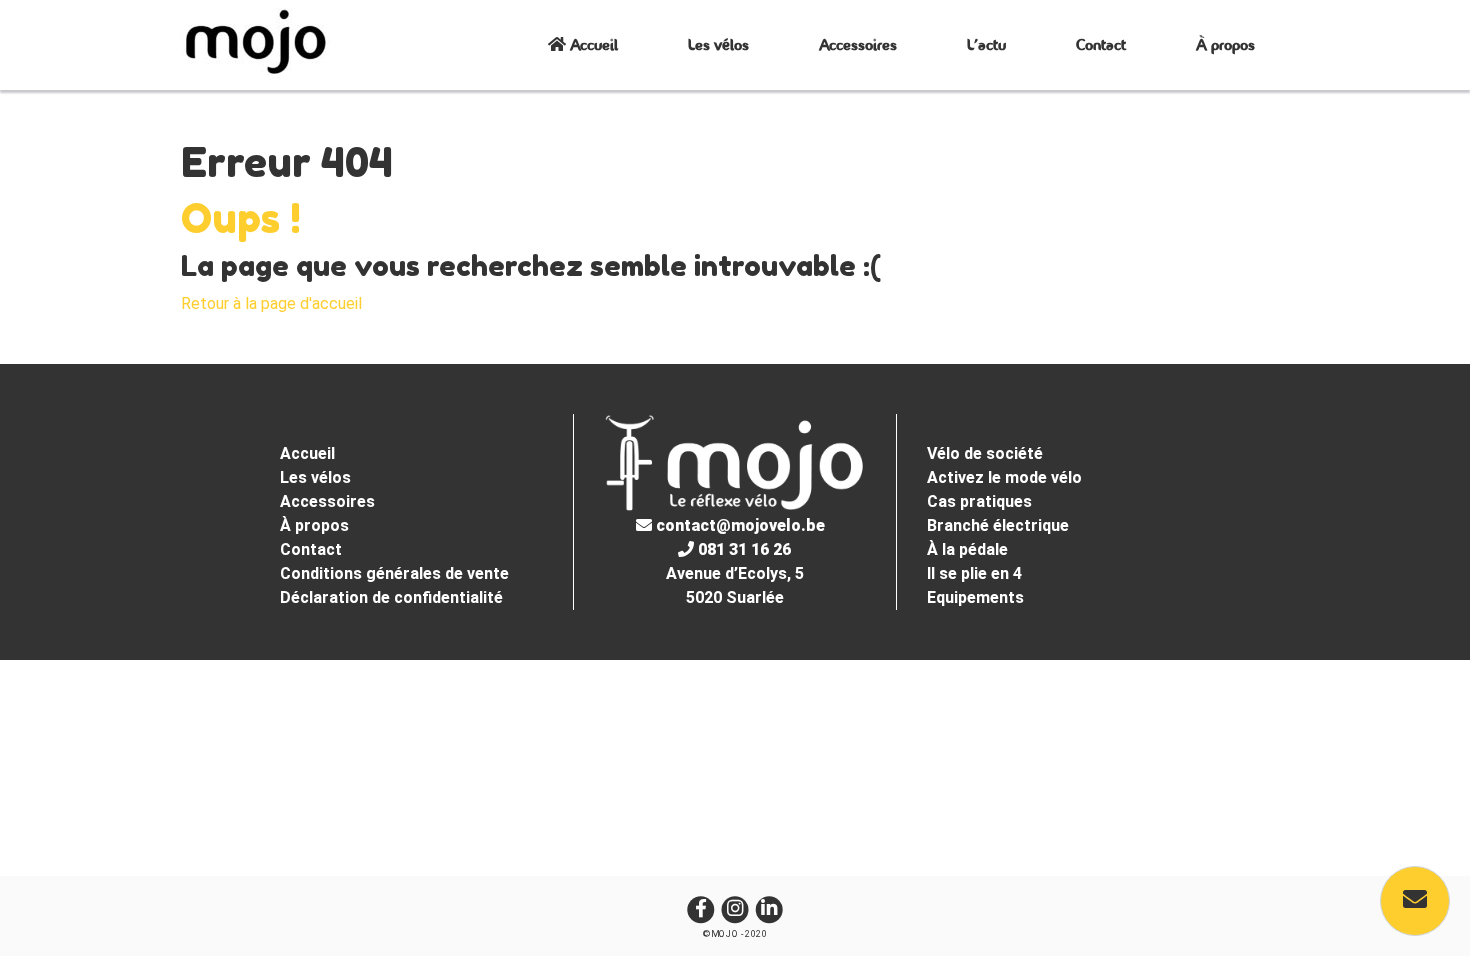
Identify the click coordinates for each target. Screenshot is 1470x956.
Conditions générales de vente (394, 573)
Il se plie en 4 (974, 573)
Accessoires (858, 44)
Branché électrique (998, 525)
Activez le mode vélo (1004, 477)
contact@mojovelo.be (738, 525)
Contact (1101, 44)
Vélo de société (985, 453)
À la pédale (967, 549)
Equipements (975, 597)
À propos (1225, 44)
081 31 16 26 (742, 549)
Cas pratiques (979, 501)
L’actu (986, 44)
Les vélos (718, 44)
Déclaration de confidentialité (391, 597)
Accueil (592, 44)
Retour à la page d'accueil (271, 303)
